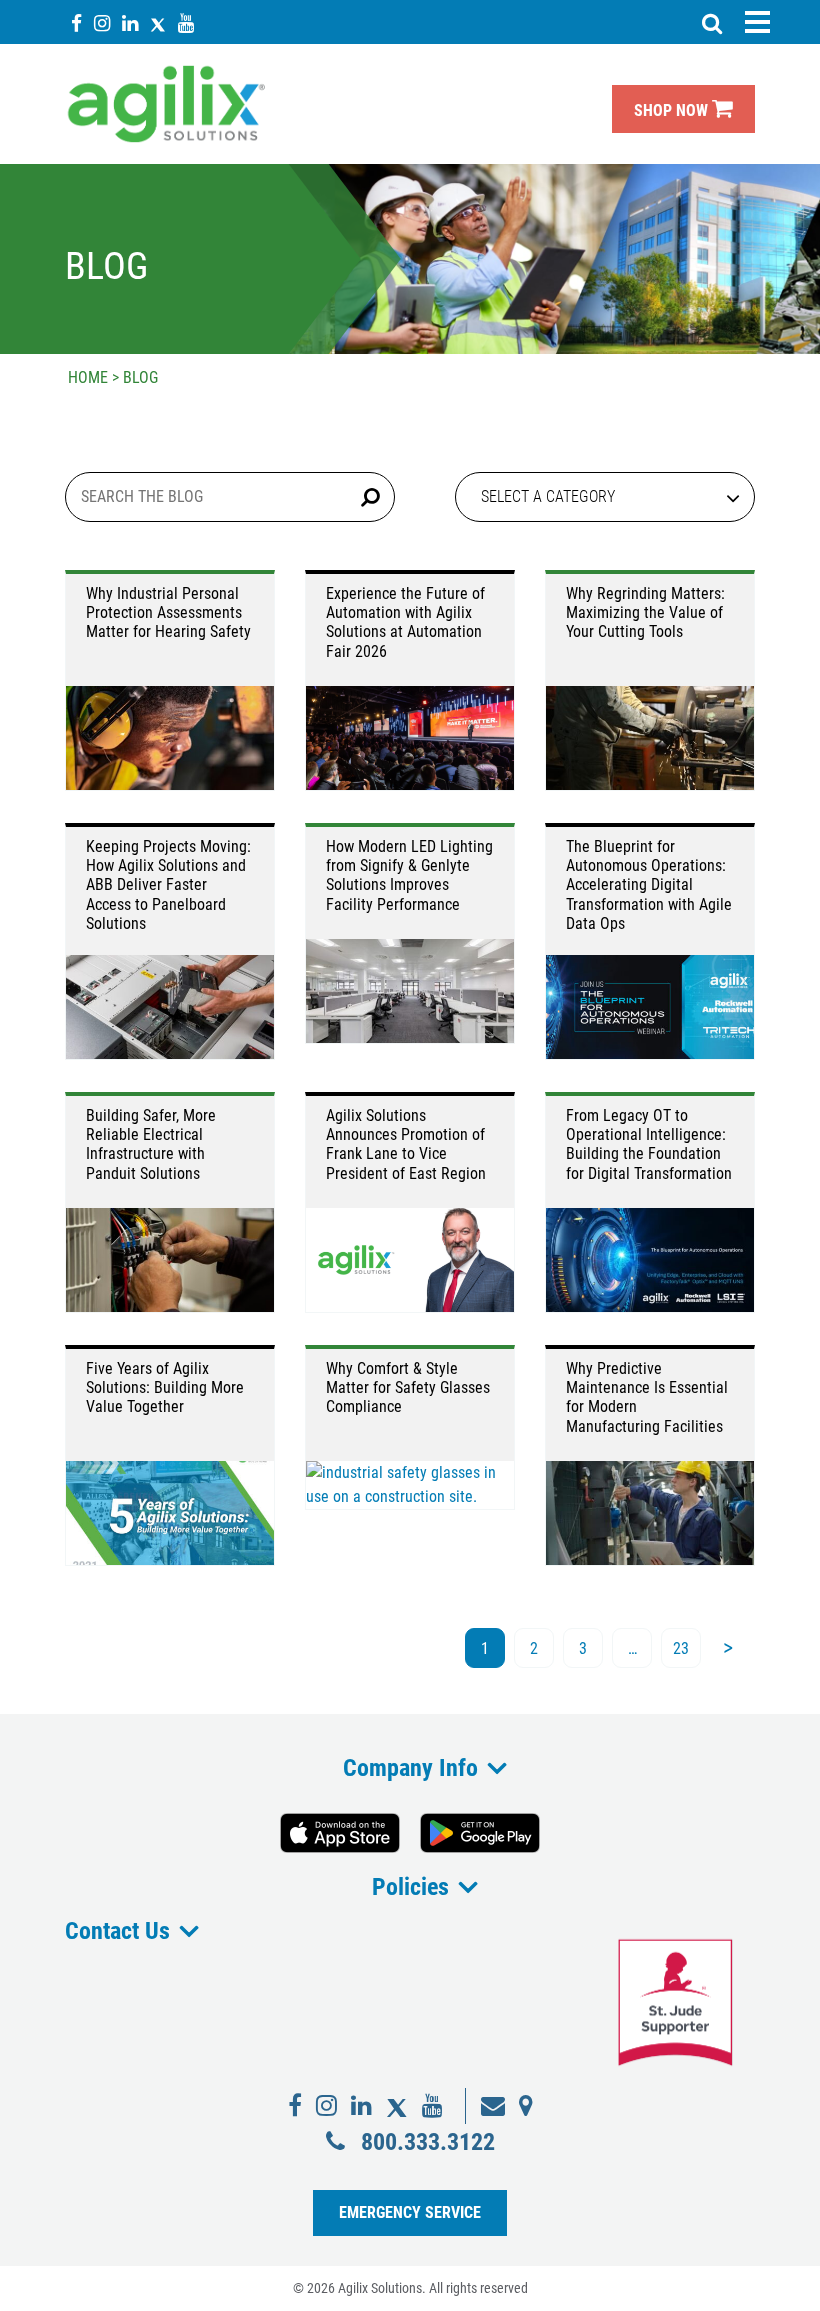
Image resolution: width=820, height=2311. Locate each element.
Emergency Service (410, 2212)
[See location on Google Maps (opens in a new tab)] (526, 2106)
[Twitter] (158, 22)
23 (681, 1648)
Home (88, 377)
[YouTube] (186, 22)
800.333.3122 (427, 2141)
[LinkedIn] (130, 22)
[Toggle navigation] (757, 22)
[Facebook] (76, 22)
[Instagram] (102, 22)
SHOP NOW (673, 110)
